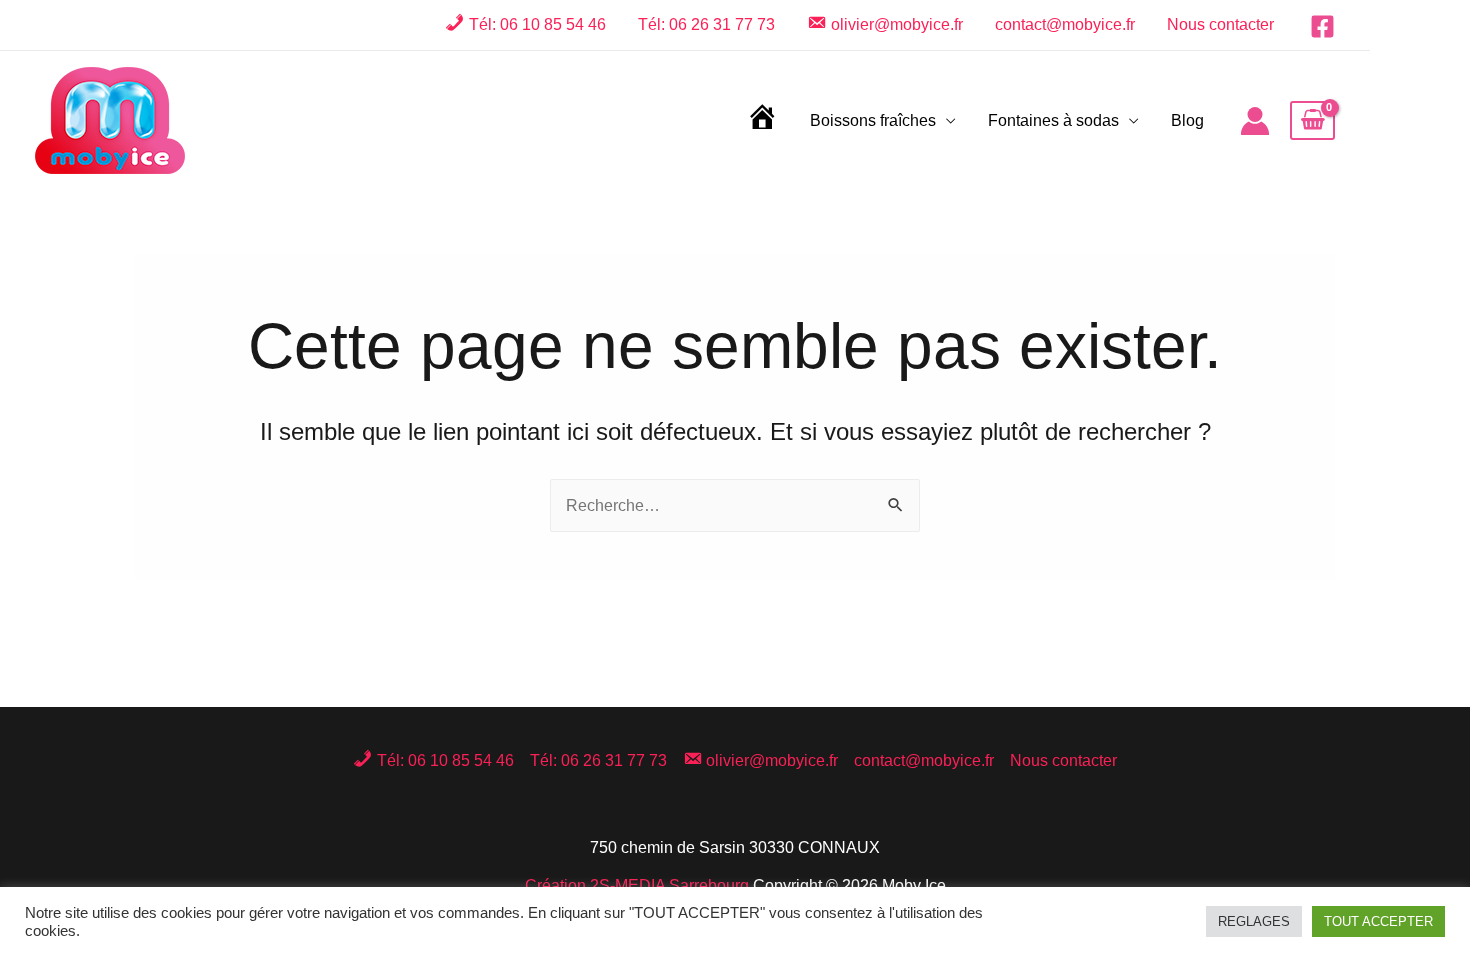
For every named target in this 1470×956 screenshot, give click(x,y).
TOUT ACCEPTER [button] (1378, 921)
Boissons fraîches (873, 120)
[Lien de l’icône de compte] (1255, 121)
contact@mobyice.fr (1065, 24)
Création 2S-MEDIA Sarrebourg (637, 885)
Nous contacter (1220, 24)
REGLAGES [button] (1254, 921)
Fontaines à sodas (1053, 120)
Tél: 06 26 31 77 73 (706, 24)
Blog (1187, 120)
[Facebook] (1322, 26)
